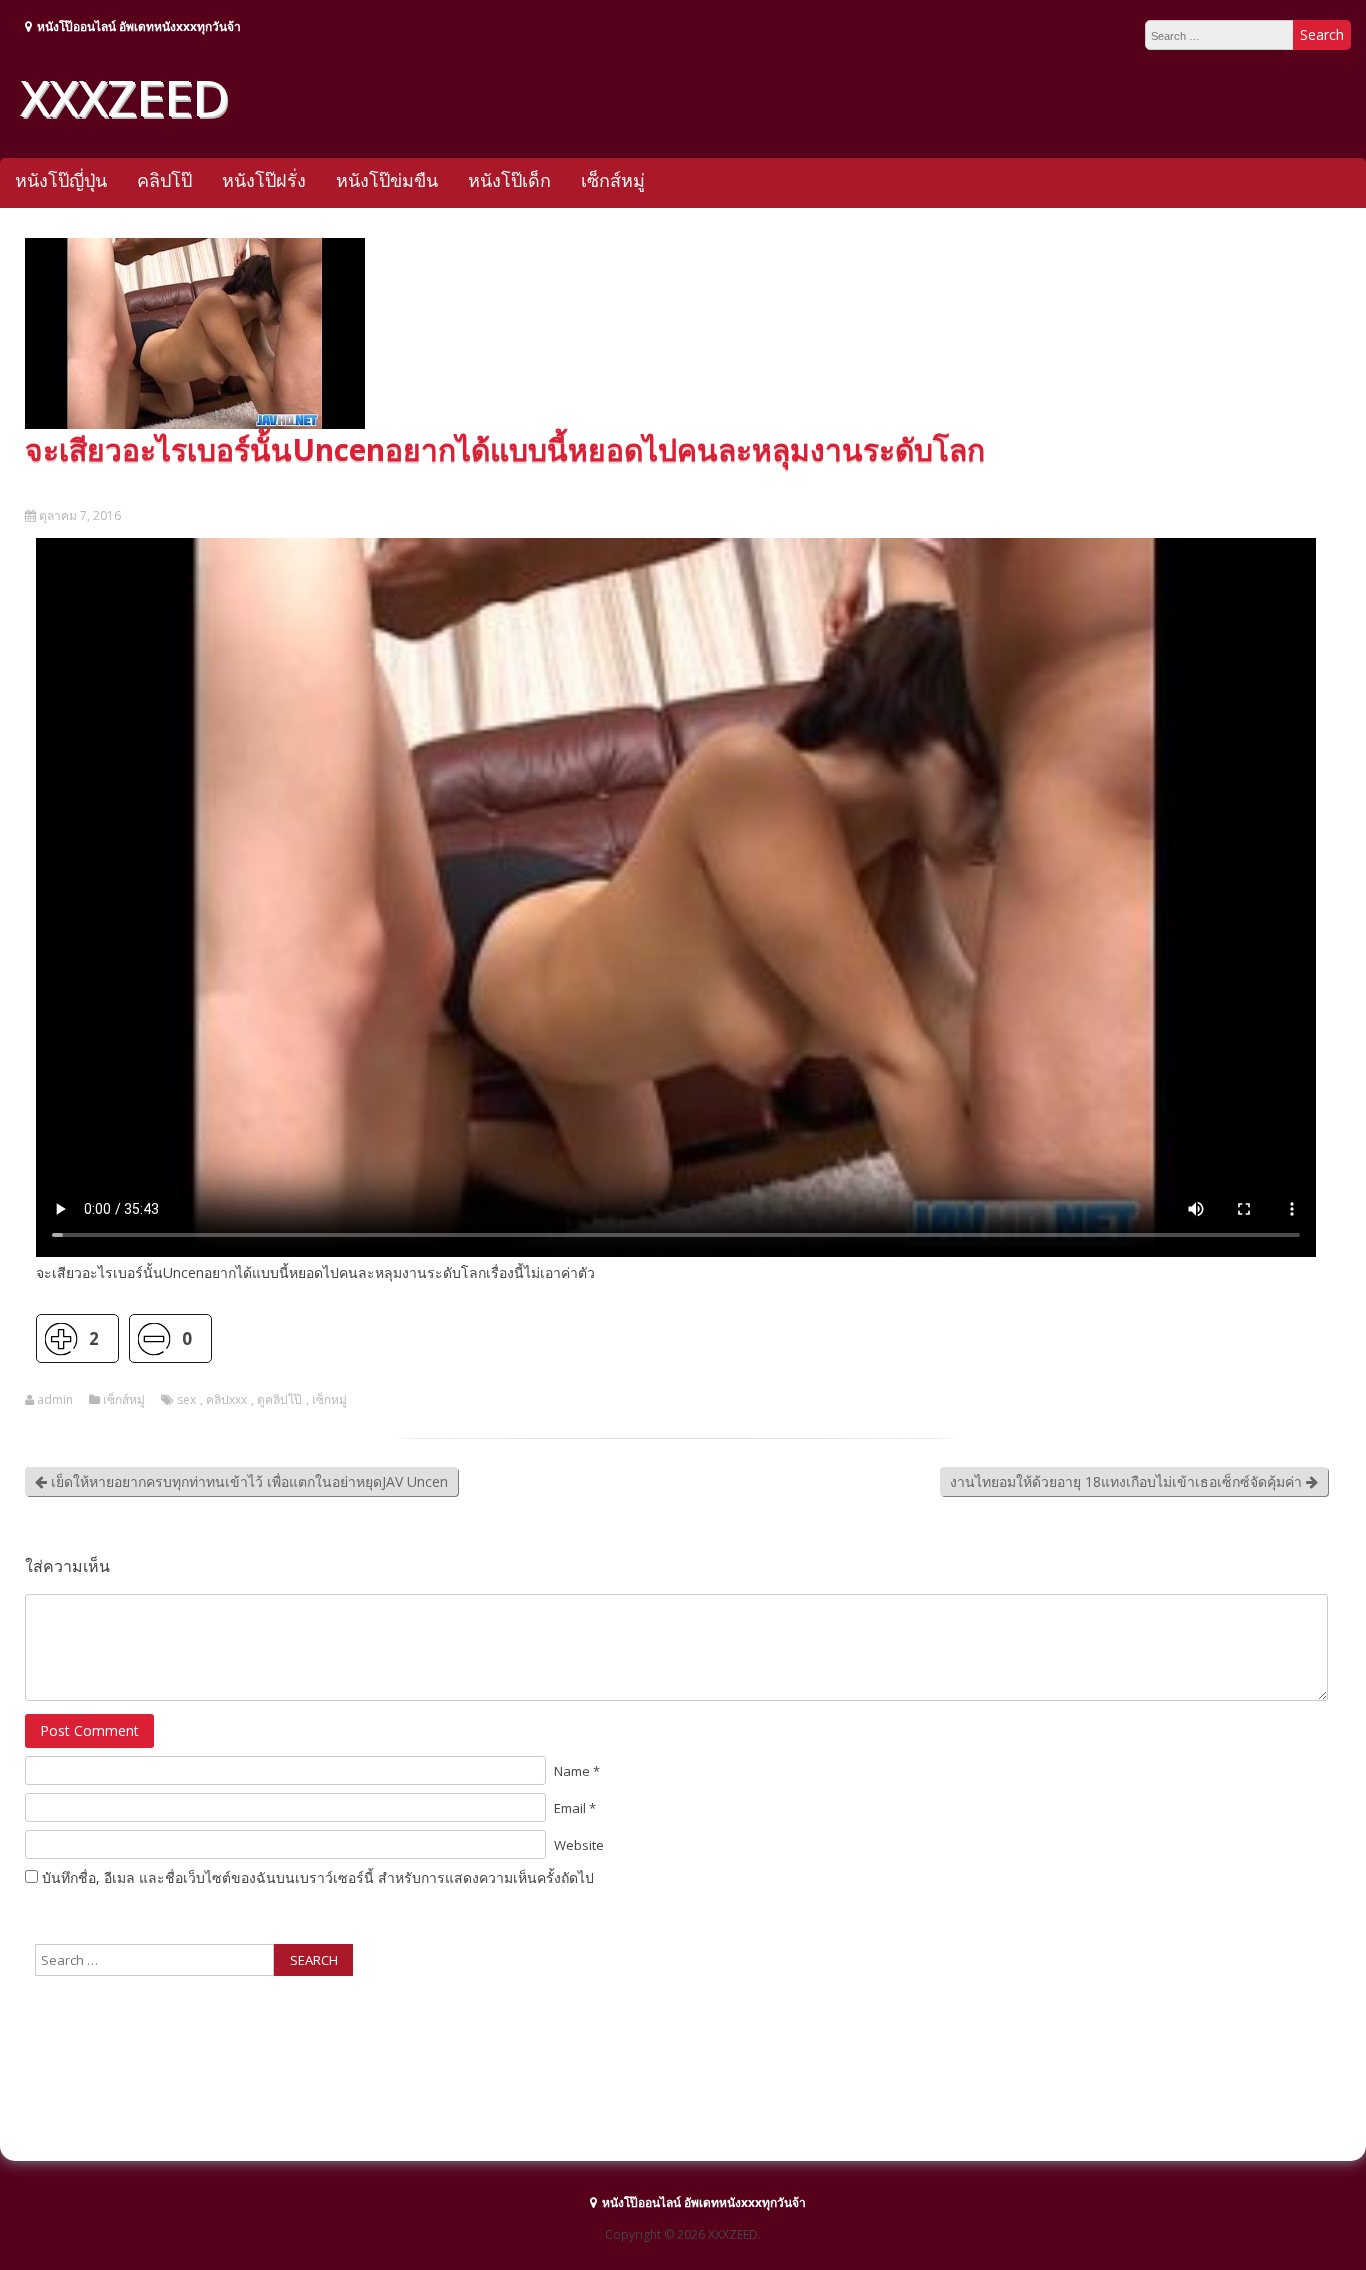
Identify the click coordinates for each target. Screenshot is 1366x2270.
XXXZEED (124, 97)
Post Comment (89, 1730)
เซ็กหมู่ (329, 1400)
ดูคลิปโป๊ (279, 1400)
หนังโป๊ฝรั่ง (264, 180)
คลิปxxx (226, 1400)
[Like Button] (60, 1338)
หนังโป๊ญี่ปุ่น (61, 180)
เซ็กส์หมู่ (613, 180)
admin (55, 1400)
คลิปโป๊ (164, 180)
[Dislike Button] (153, 1338)
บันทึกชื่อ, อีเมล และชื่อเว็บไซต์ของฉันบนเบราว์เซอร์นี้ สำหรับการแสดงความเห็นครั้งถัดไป (318, 1877)
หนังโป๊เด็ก (509, 180)
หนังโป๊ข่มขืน (387, 180)
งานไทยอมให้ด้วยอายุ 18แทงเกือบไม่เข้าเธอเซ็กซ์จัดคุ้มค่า (1128, 1481)
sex (186, 1400)
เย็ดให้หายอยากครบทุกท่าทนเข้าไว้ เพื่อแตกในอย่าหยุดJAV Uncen (247, 1481)
